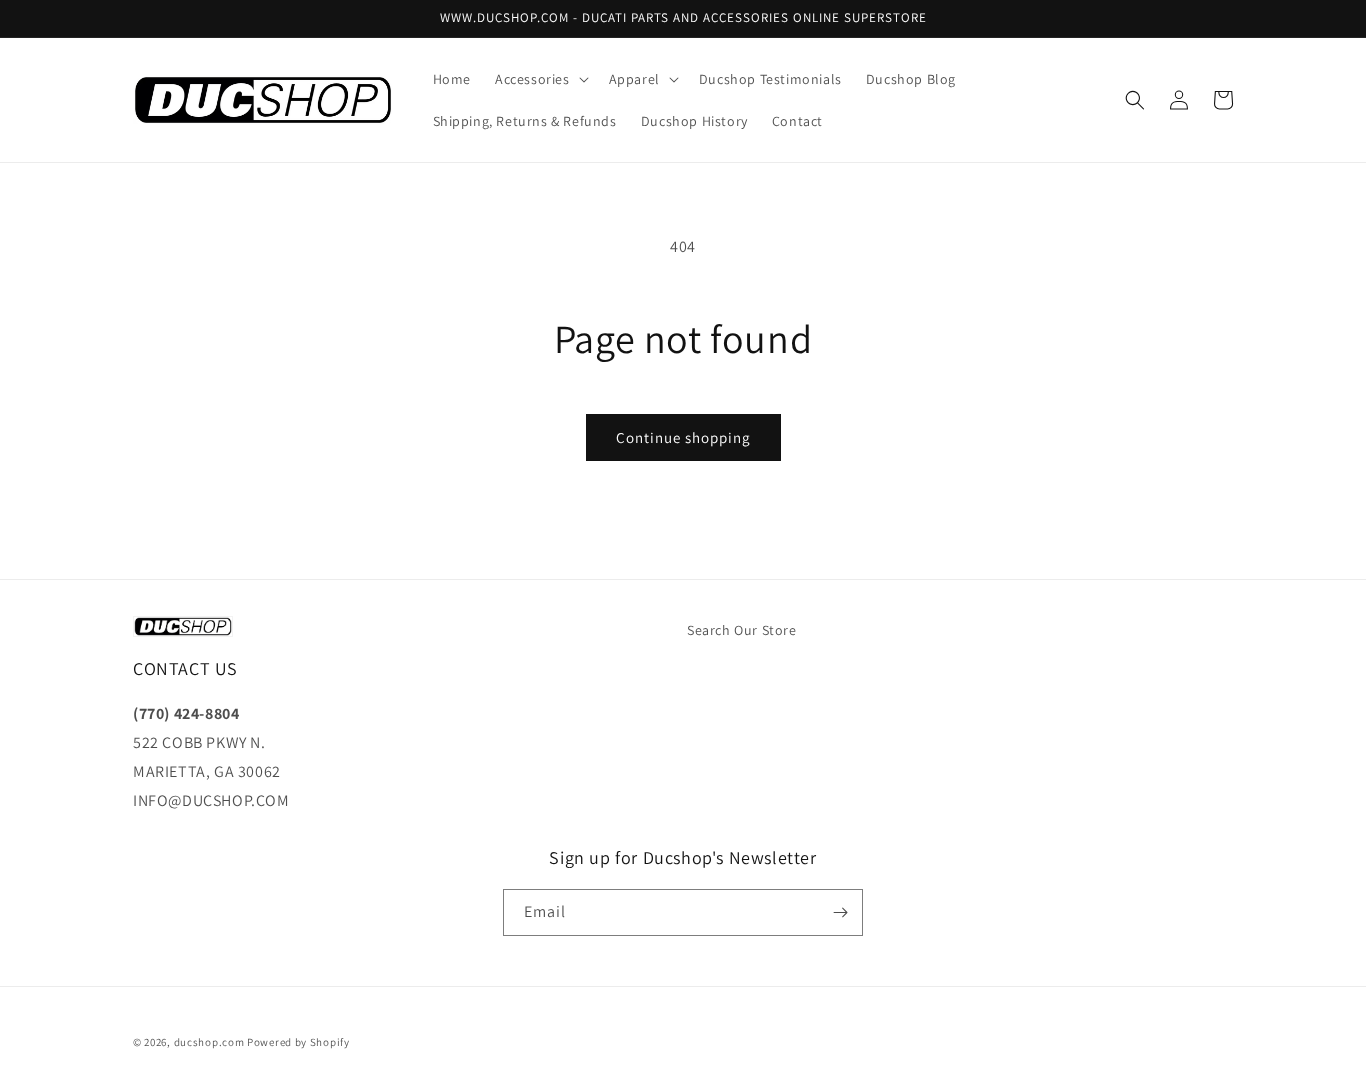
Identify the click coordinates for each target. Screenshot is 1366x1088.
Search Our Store (742, 630)
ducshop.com (209, 1042)
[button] (540, 79)
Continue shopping (683, 437)
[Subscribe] (840, 912)
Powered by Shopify (298, 1042)
